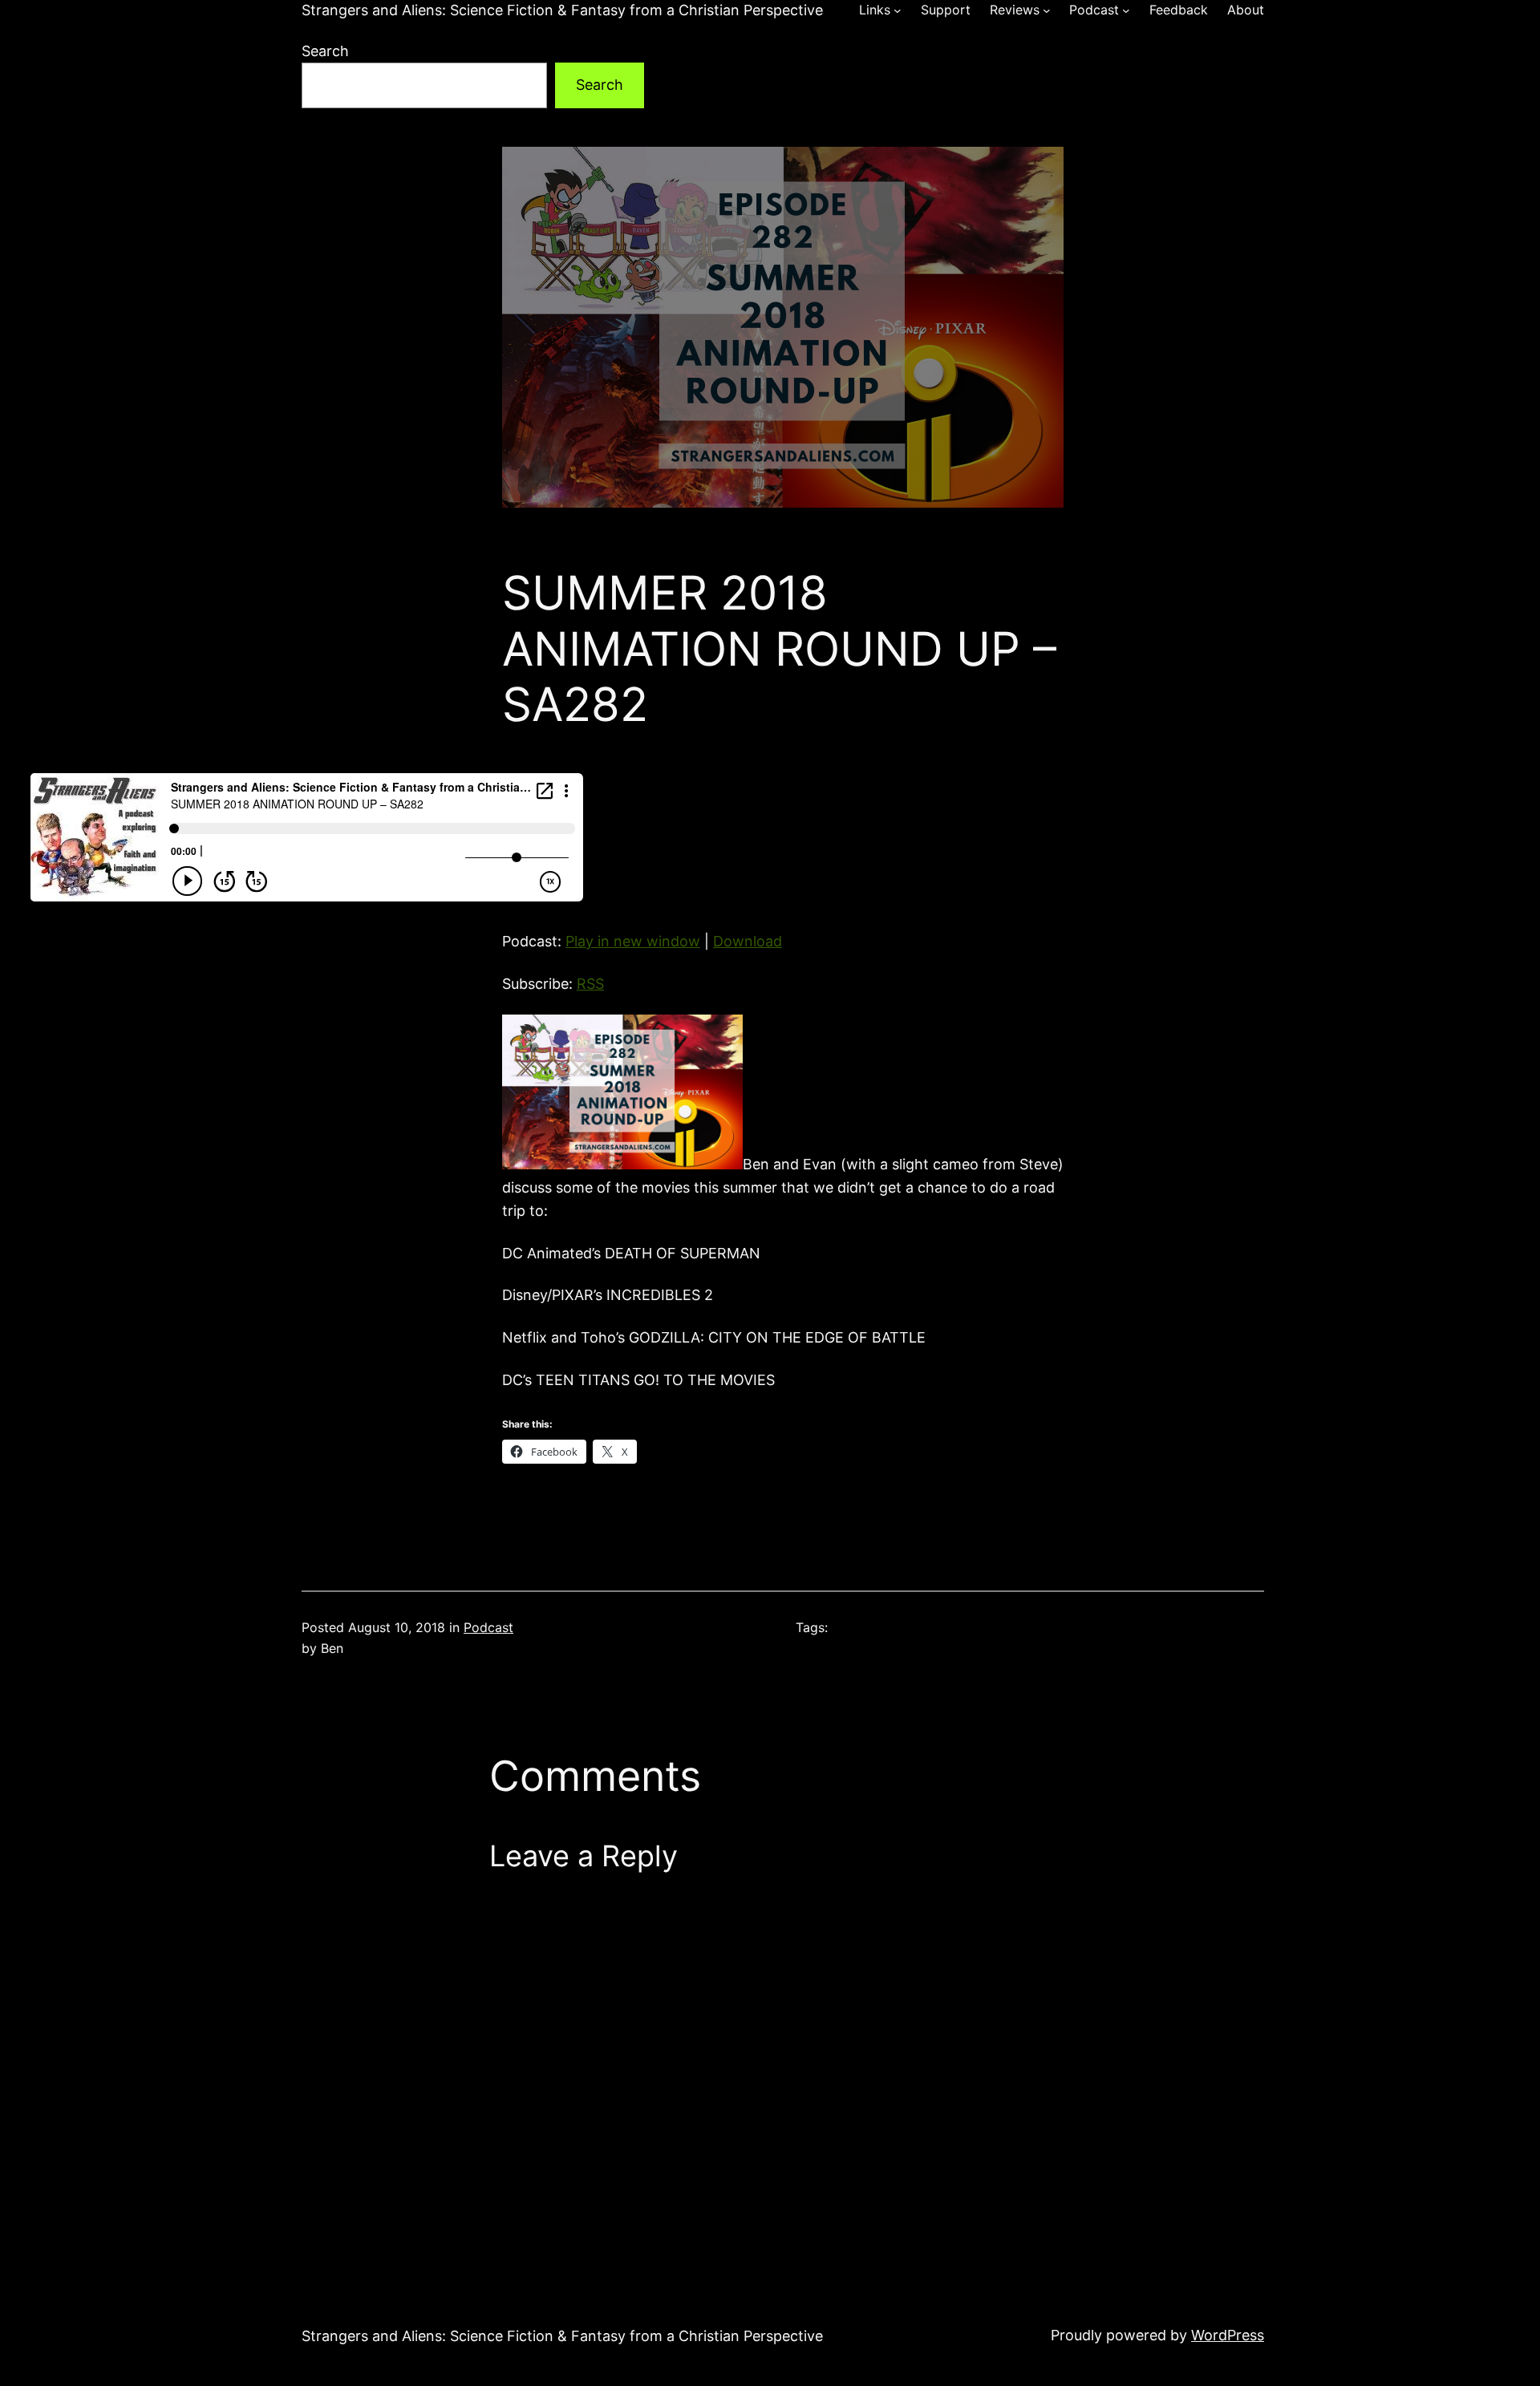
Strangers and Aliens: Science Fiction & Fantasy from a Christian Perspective (562, 10)
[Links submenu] (898, 10)
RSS (590, 984)
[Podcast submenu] (1126, 10)
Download (748, 941)
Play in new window (633, 941)
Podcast (488, 1627)
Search (325, 51)
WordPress (1228, 2335)
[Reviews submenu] (1047, 10)
